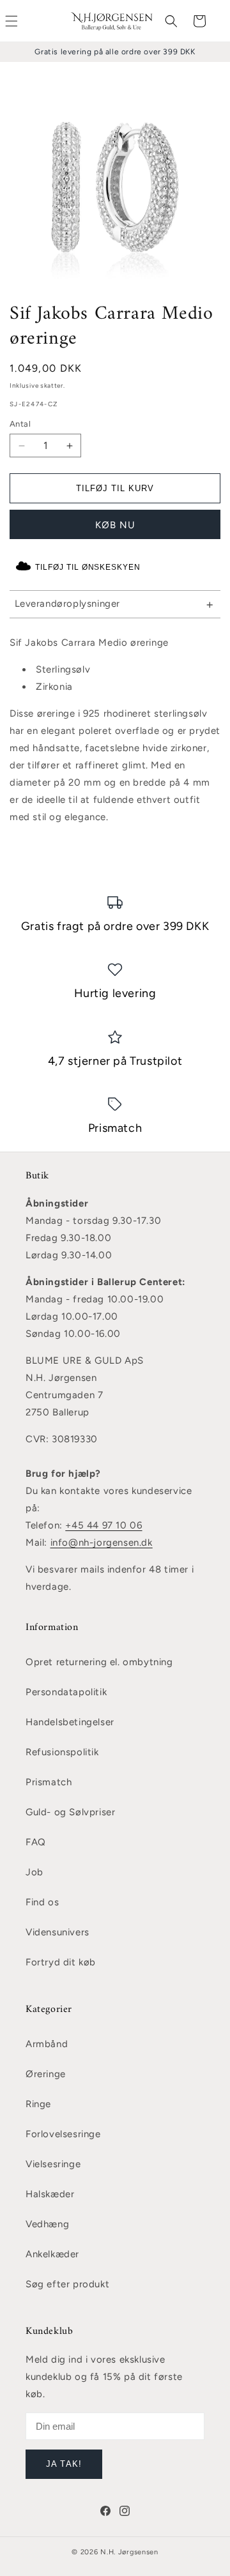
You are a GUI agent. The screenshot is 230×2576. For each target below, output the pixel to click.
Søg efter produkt (67, 2284)
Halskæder (50, 2194)
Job (34, 1872)
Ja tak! (64, 2464)
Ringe (38, 2104)
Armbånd (47, 2044)
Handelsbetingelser (70, 1722)
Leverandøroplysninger (68, 604)
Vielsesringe (53, 2164)
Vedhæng (47, 2224)
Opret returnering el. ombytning (99, 1662)
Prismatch (49, 1782)
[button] (171, 21)
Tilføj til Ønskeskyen (88, 567)
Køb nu (115, 525)
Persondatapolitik (66, 1692)
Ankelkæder (52, 2254)
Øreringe (46, 2074)
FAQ (36, 1842)
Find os (42, 1902)
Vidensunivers (57, 1932)
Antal (20, 424)
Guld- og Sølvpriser (70, 1812)
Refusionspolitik (62, 1752)
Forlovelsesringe (63, 2134)
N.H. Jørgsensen (129, 2552)
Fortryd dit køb (61, 1962)
